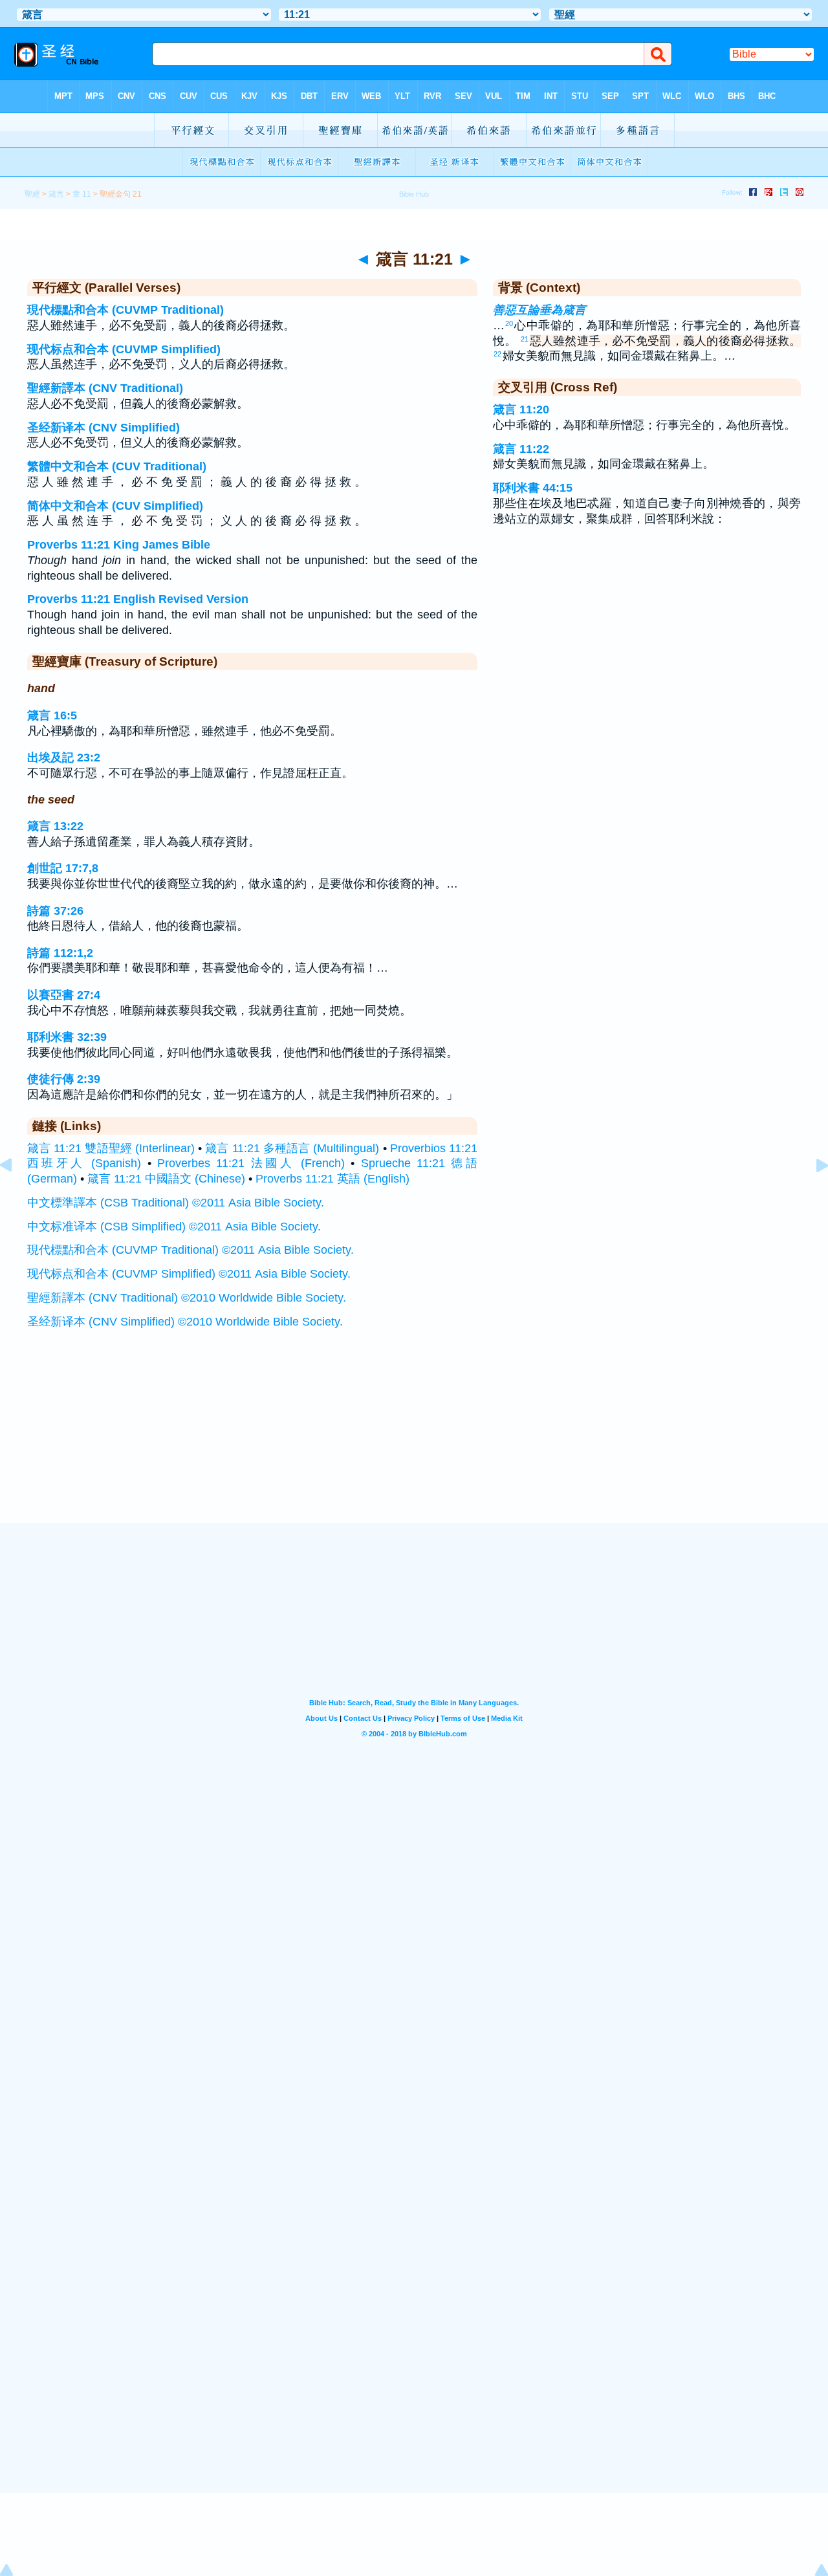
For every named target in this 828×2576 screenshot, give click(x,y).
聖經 (32, 194)
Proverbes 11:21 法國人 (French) (251, 1163)
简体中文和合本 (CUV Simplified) (115, 506)
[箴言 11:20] (16, 1194)
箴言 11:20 (521, 409)
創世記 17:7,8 (63, 868)
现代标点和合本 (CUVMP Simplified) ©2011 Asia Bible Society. (189, 1274)
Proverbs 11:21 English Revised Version (138, 599)
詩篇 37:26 (55, 911)
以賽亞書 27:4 (64, 995)
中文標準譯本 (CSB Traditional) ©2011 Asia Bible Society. (176, 1203)
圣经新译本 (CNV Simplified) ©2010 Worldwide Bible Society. (185, 1322)
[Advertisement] (414, 1443)
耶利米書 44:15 (533, 488)
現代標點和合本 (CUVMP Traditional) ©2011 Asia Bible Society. (191, 1250)
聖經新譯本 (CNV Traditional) (105, 388)
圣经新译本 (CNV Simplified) (103, 428)
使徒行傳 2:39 (64, 1079)
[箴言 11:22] (812, 1194)
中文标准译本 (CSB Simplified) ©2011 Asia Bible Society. (174, 1227)
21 (525, 339)
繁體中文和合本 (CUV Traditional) (117, 466)
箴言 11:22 (521, 449)
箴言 (56, 194)
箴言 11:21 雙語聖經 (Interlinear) (111, 1148)
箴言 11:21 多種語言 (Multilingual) (292, 1148)
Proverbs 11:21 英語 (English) (332, 1179)
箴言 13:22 (55, 826)
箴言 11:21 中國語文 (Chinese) (166, 1179)
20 (509, 323)
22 (497, 354)
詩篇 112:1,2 (60, 953)
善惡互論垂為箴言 (539, 310)
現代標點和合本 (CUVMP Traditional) (125, 310)
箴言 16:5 (52, 715)
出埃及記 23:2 (64, 758)
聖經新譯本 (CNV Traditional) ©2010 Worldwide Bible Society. (187, 1298)
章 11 (82, 194)
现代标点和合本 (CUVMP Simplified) (124, 349)
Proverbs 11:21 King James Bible (119, 545)
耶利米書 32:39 (67, 1037)
